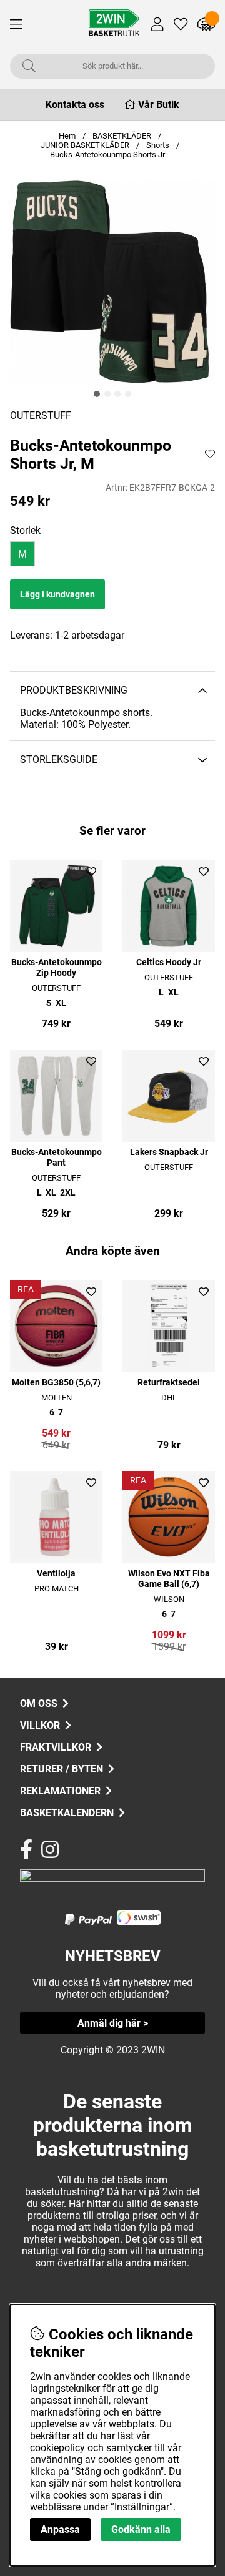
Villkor (40, 1725)
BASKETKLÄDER (122, 136)
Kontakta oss (75, 105)
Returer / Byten (62, 1769)
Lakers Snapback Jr (169, 1152)
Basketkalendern (67, 1813)
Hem (67, 136)
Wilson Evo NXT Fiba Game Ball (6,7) (169, 1579)
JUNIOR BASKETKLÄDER (86, 145)
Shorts (158, 145)
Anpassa (60, 2529)
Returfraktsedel (169, 1383)
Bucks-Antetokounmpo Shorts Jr (107, 155)
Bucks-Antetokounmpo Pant (57, 1158)
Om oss (39, 1703)
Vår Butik (159, 105)
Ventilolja (56, 1574)
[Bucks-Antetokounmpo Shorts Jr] (97, 394)
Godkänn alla (141, 2529)
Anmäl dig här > (113, 2023)
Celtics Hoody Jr (169, 962)
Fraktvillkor (56, 1747)
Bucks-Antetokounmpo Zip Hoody (57, 968)
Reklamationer (60, 1791)
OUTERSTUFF (41, 415)
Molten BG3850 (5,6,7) (56, 1383)
